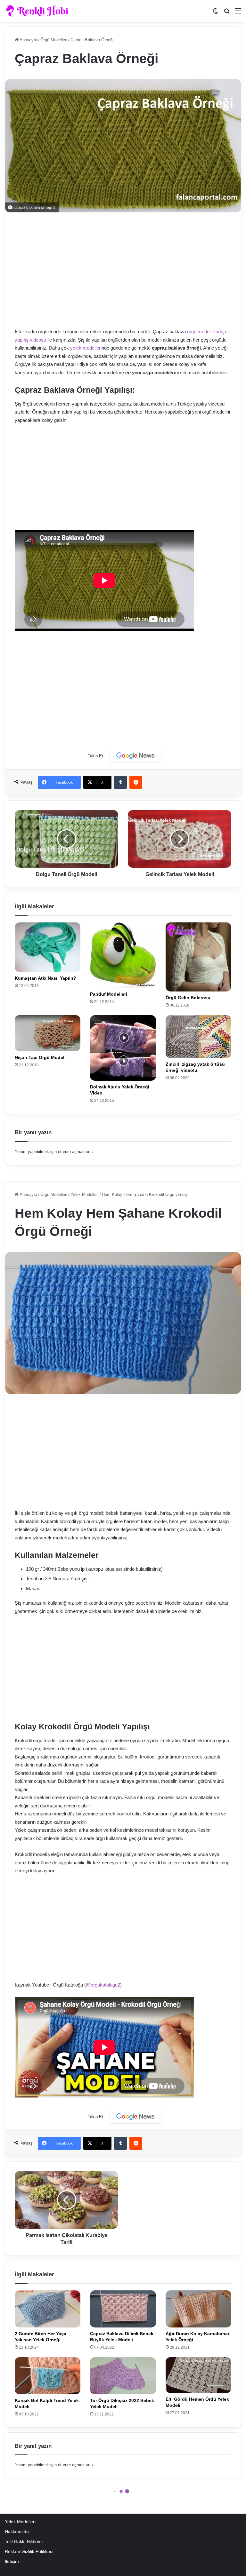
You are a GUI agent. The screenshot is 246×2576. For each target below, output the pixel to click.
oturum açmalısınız (76, 1152)
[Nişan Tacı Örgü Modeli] (48, 1033)
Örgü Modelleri (54, 40)
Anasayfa (28, 40)
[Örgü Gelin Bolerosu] (198, 957)
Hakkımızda (17, 2532)
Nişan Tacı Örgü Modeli (40, 1057)
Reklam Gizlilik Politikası (29, 2552)
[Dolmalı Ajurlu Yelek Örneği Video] (123, 1048)
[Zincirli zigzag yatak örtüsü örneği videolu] (198, 1037)
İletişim (12, 2561)
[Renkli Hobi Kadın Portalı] (39, 11)
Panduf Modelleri (109, 994)
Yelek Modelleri (20, 2522)
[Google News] (135, 756)
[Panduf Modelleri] (123, 955)
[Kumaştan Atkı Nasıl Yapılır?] (48, 947)
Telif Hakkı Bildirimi (24, 2542)
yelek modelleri (86, 348)
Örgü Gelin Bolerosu (188, 998)
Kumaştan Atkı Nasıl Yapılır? (45, 978)
